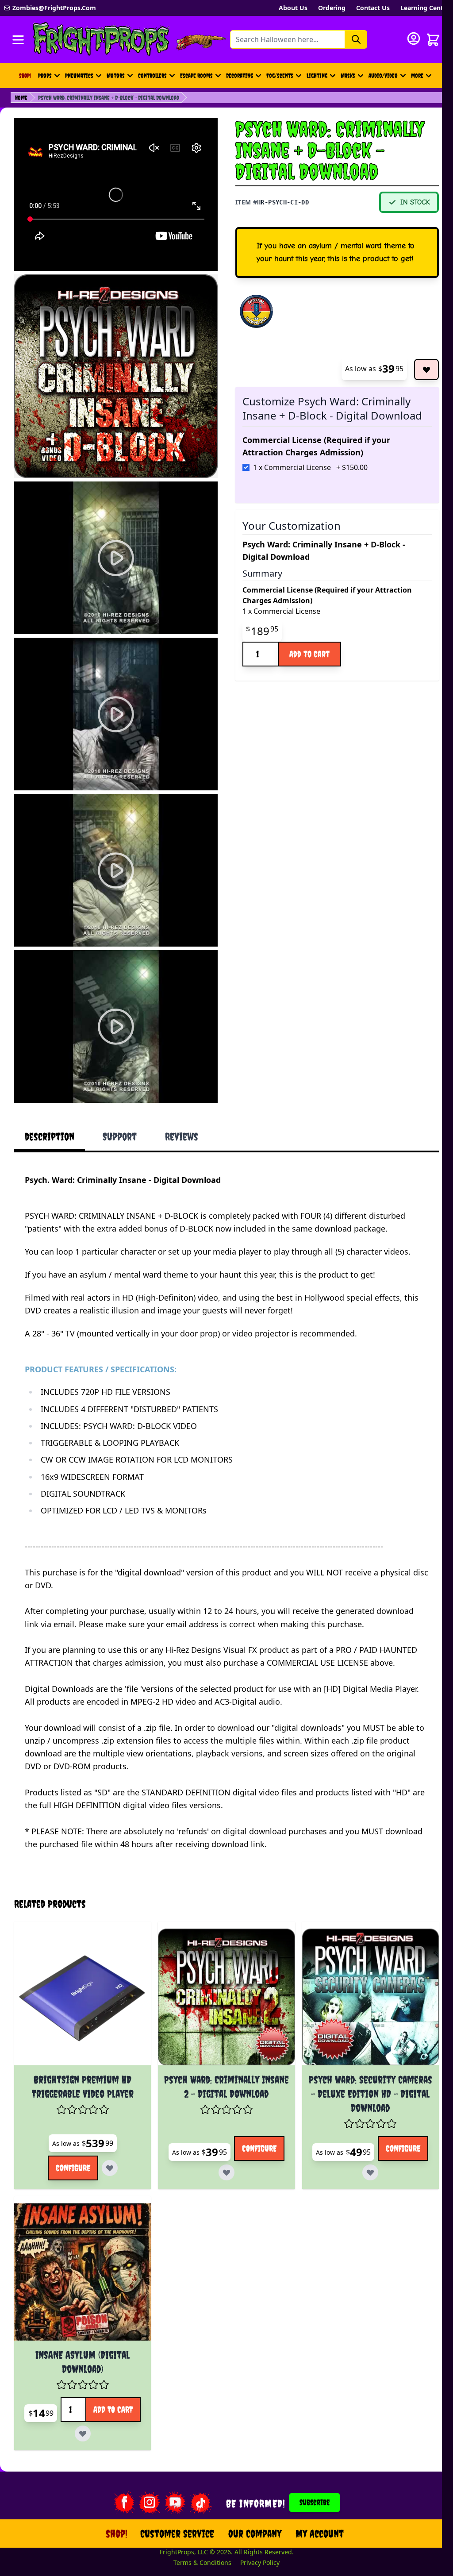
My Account (314, 2503)
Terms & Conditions (197, 2532)
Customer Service (172, 2503)
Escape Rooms (196, 76)
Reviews (182, 1136)
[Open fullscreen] (116, 376)
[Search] (356, 39)
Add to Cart (309, 654)
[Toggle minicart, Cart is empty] (433, 40)
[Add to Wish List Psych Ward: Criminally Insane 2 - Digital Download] (248, 2140)
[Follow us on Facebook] (118, 2472)
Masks (348, 76)
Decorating (240, 76)
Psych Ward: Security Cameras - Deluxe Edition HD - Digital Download (361, 2064)
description (50, 1136)
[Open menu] (18, 40)
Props (45, 76)
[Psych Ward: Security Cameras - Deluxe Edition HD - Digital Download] (361, 1969)
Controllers (152, 76)
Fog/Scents (280, 76)
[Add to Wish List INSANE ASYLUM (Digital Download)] (123, 2399)
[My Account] (414, 39)
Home (21, 98)
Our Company (250, 2503)
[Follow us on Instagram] (144, 2472)
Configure (71, 2140)
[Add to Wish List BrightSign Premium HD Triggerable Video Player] (108, 2140)
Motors (116, 76)
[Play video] (116, 558)
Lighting (317, 76)
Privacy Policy (255, 2532)
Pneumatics (79, 76)
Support (120, 1136)
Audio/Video (383, 76)
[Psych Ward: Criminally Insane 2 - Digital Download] (221, 1969)
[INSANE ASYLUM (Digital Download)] (81, 2242)
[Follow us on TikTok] (195, 2472)
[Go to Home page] (101, 40)
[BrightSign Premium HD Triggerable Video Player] (81, 1969)
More (422, 78)
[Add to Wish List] (426, 370)
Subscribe (309, 2472)
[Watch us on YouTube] (169, 2472)
